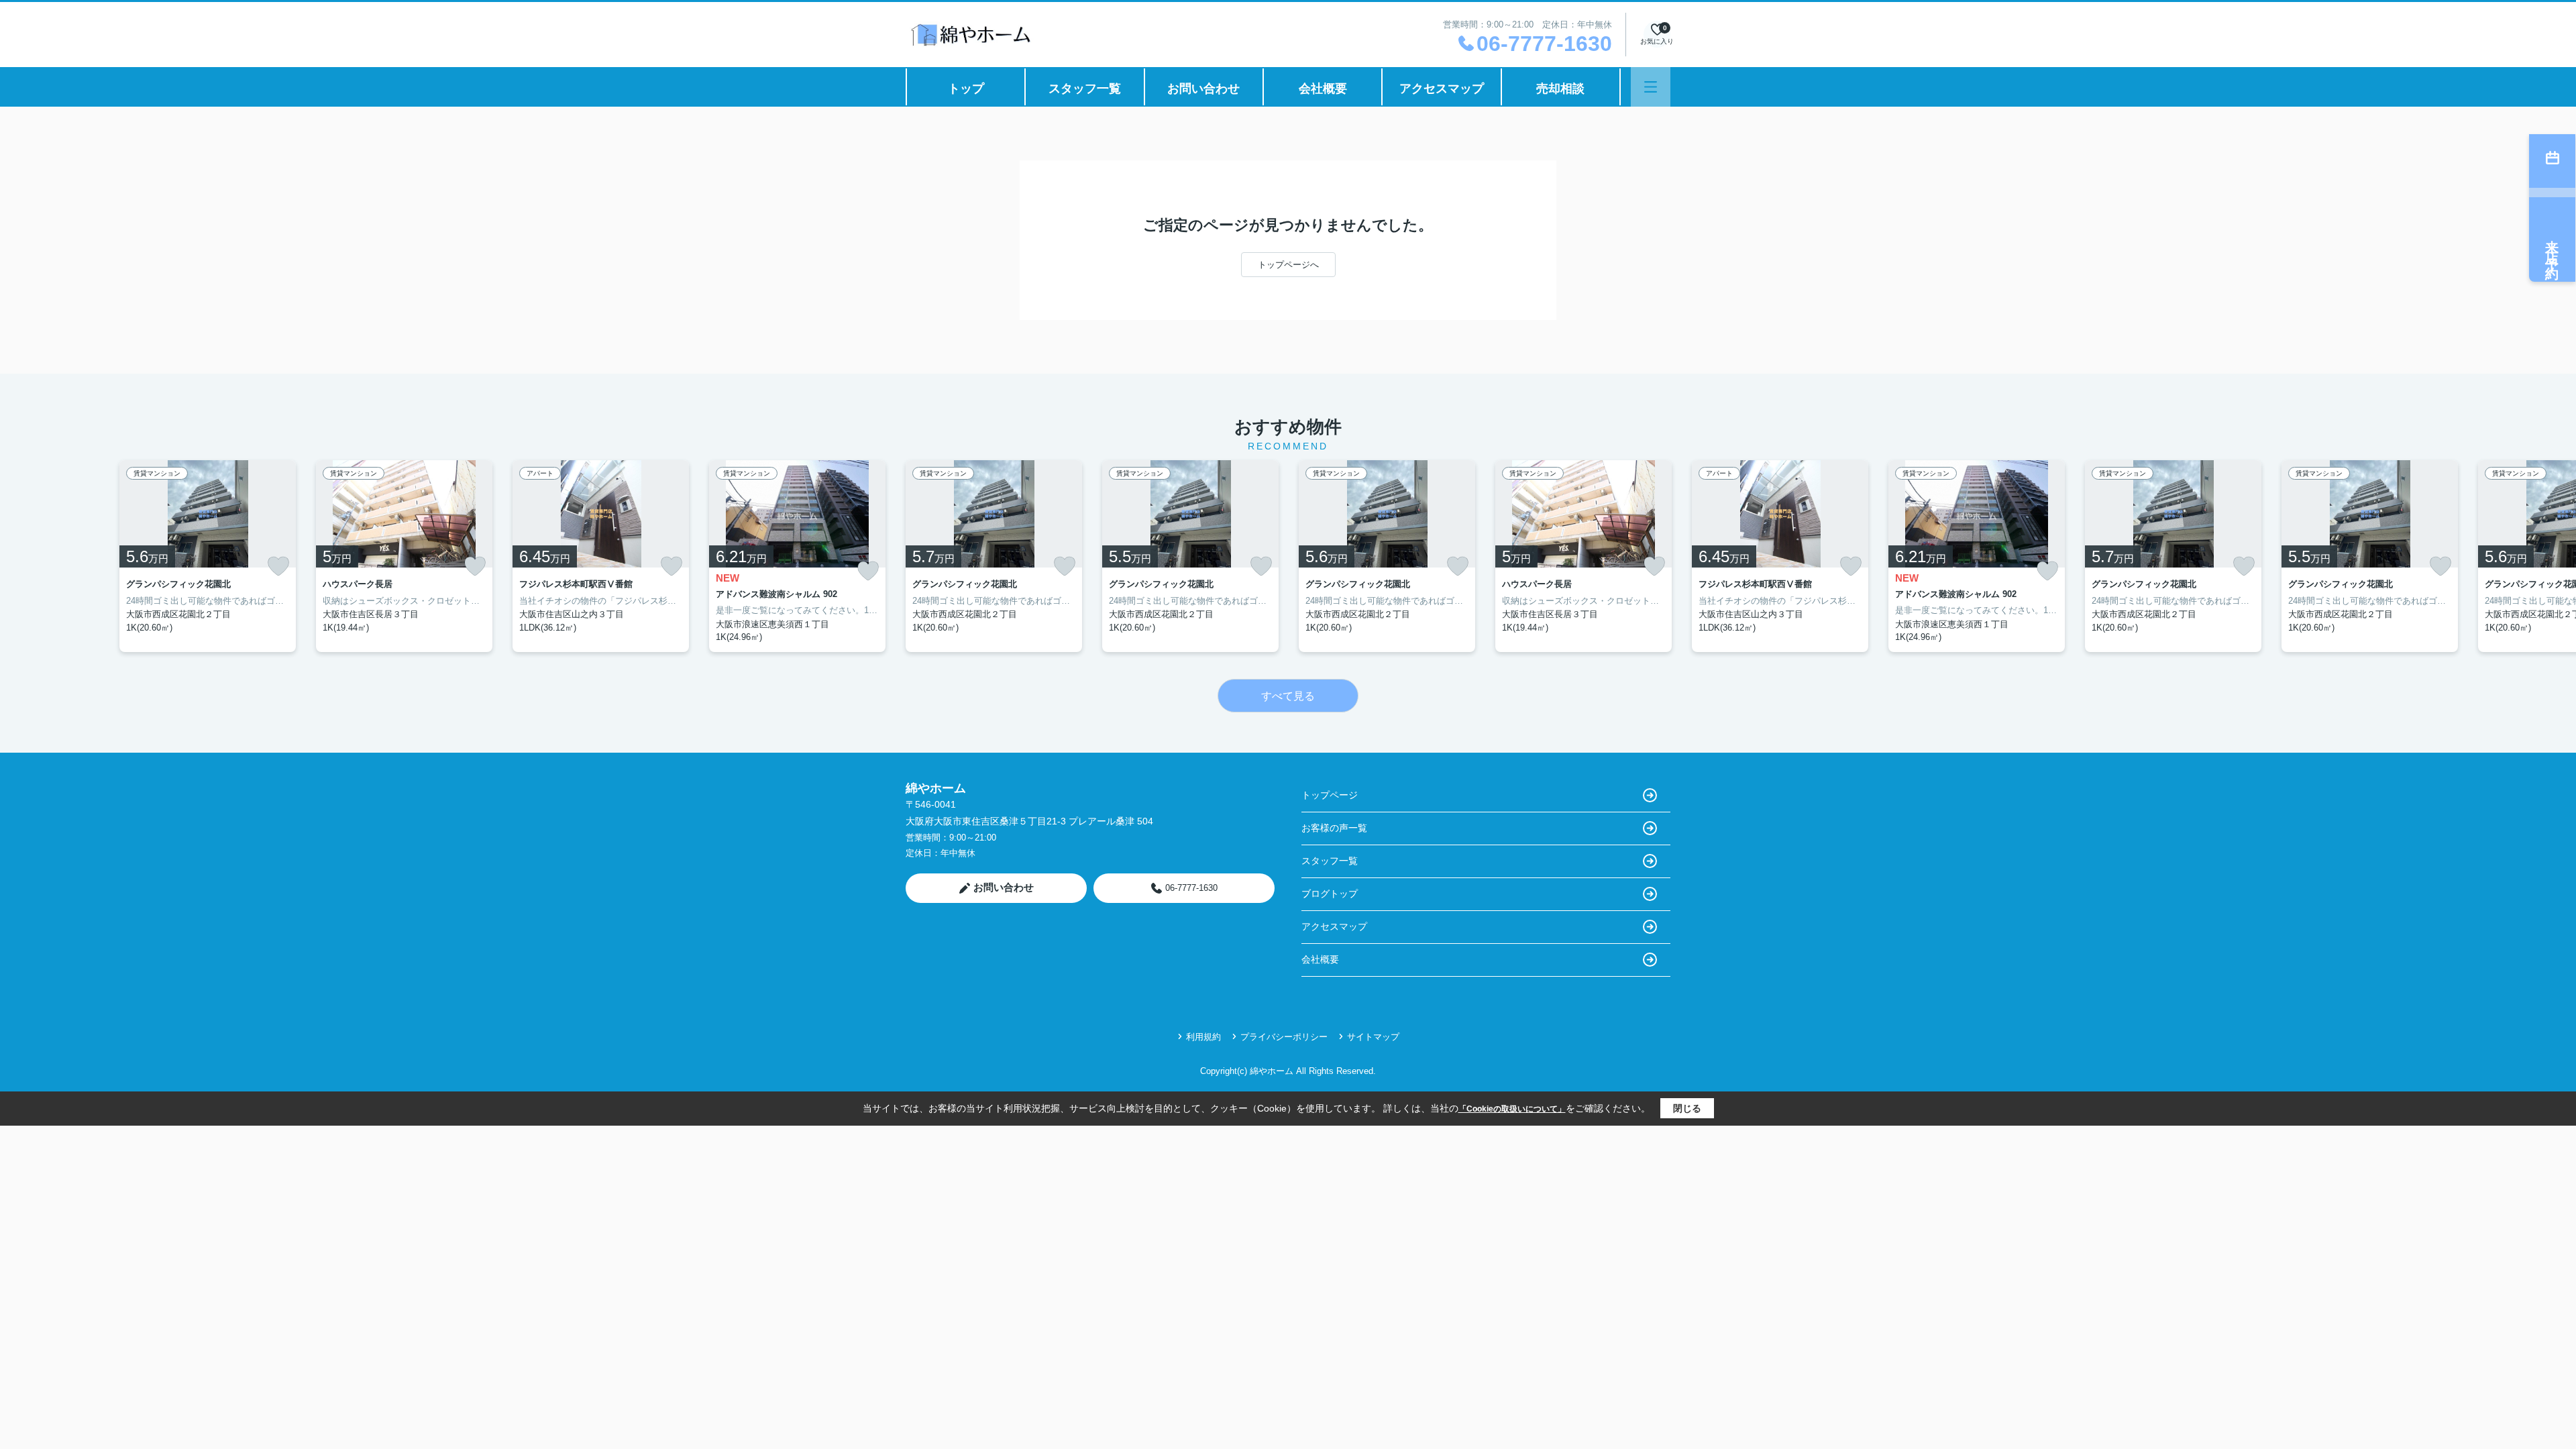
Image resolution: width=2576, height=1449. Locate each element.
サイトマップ (1373, 1037)
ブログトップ (1330, 894)
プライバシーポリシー (1284, 1037)
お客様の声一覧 (1334, 828)
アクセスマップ (1442, 89)
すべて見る (1288, 696)
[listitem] (994, 556)
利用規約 (1203, 1037)
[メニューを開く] (1651, 87)
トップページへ (1288, 265)
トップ (966, 89)
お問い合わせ (1203, 89)
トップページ (1330, 795)
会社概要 (1323, 89)
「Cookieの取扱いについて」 (1512, 1109)
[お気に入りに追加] (278, 566)
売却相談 (1560, 89)
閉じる (1687, 1108)
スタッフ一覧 (1085, 89)
